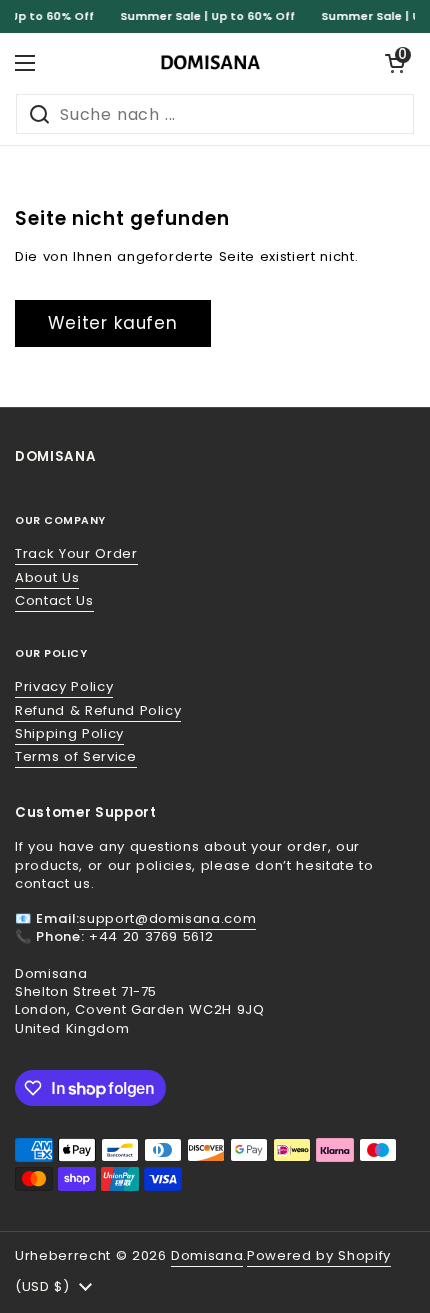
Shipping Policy (69, 733)
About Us (47, 577)
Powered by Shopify (319, 1255)
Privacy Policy (64, 686)
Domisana (207, 1255)
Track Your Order (76, 553)
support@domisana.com (167, 918)
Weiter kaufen (113, 323)
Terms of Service (76, 756)
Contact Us (54, 600)
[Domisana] (210, 63)
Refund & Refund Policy (98, 710)
